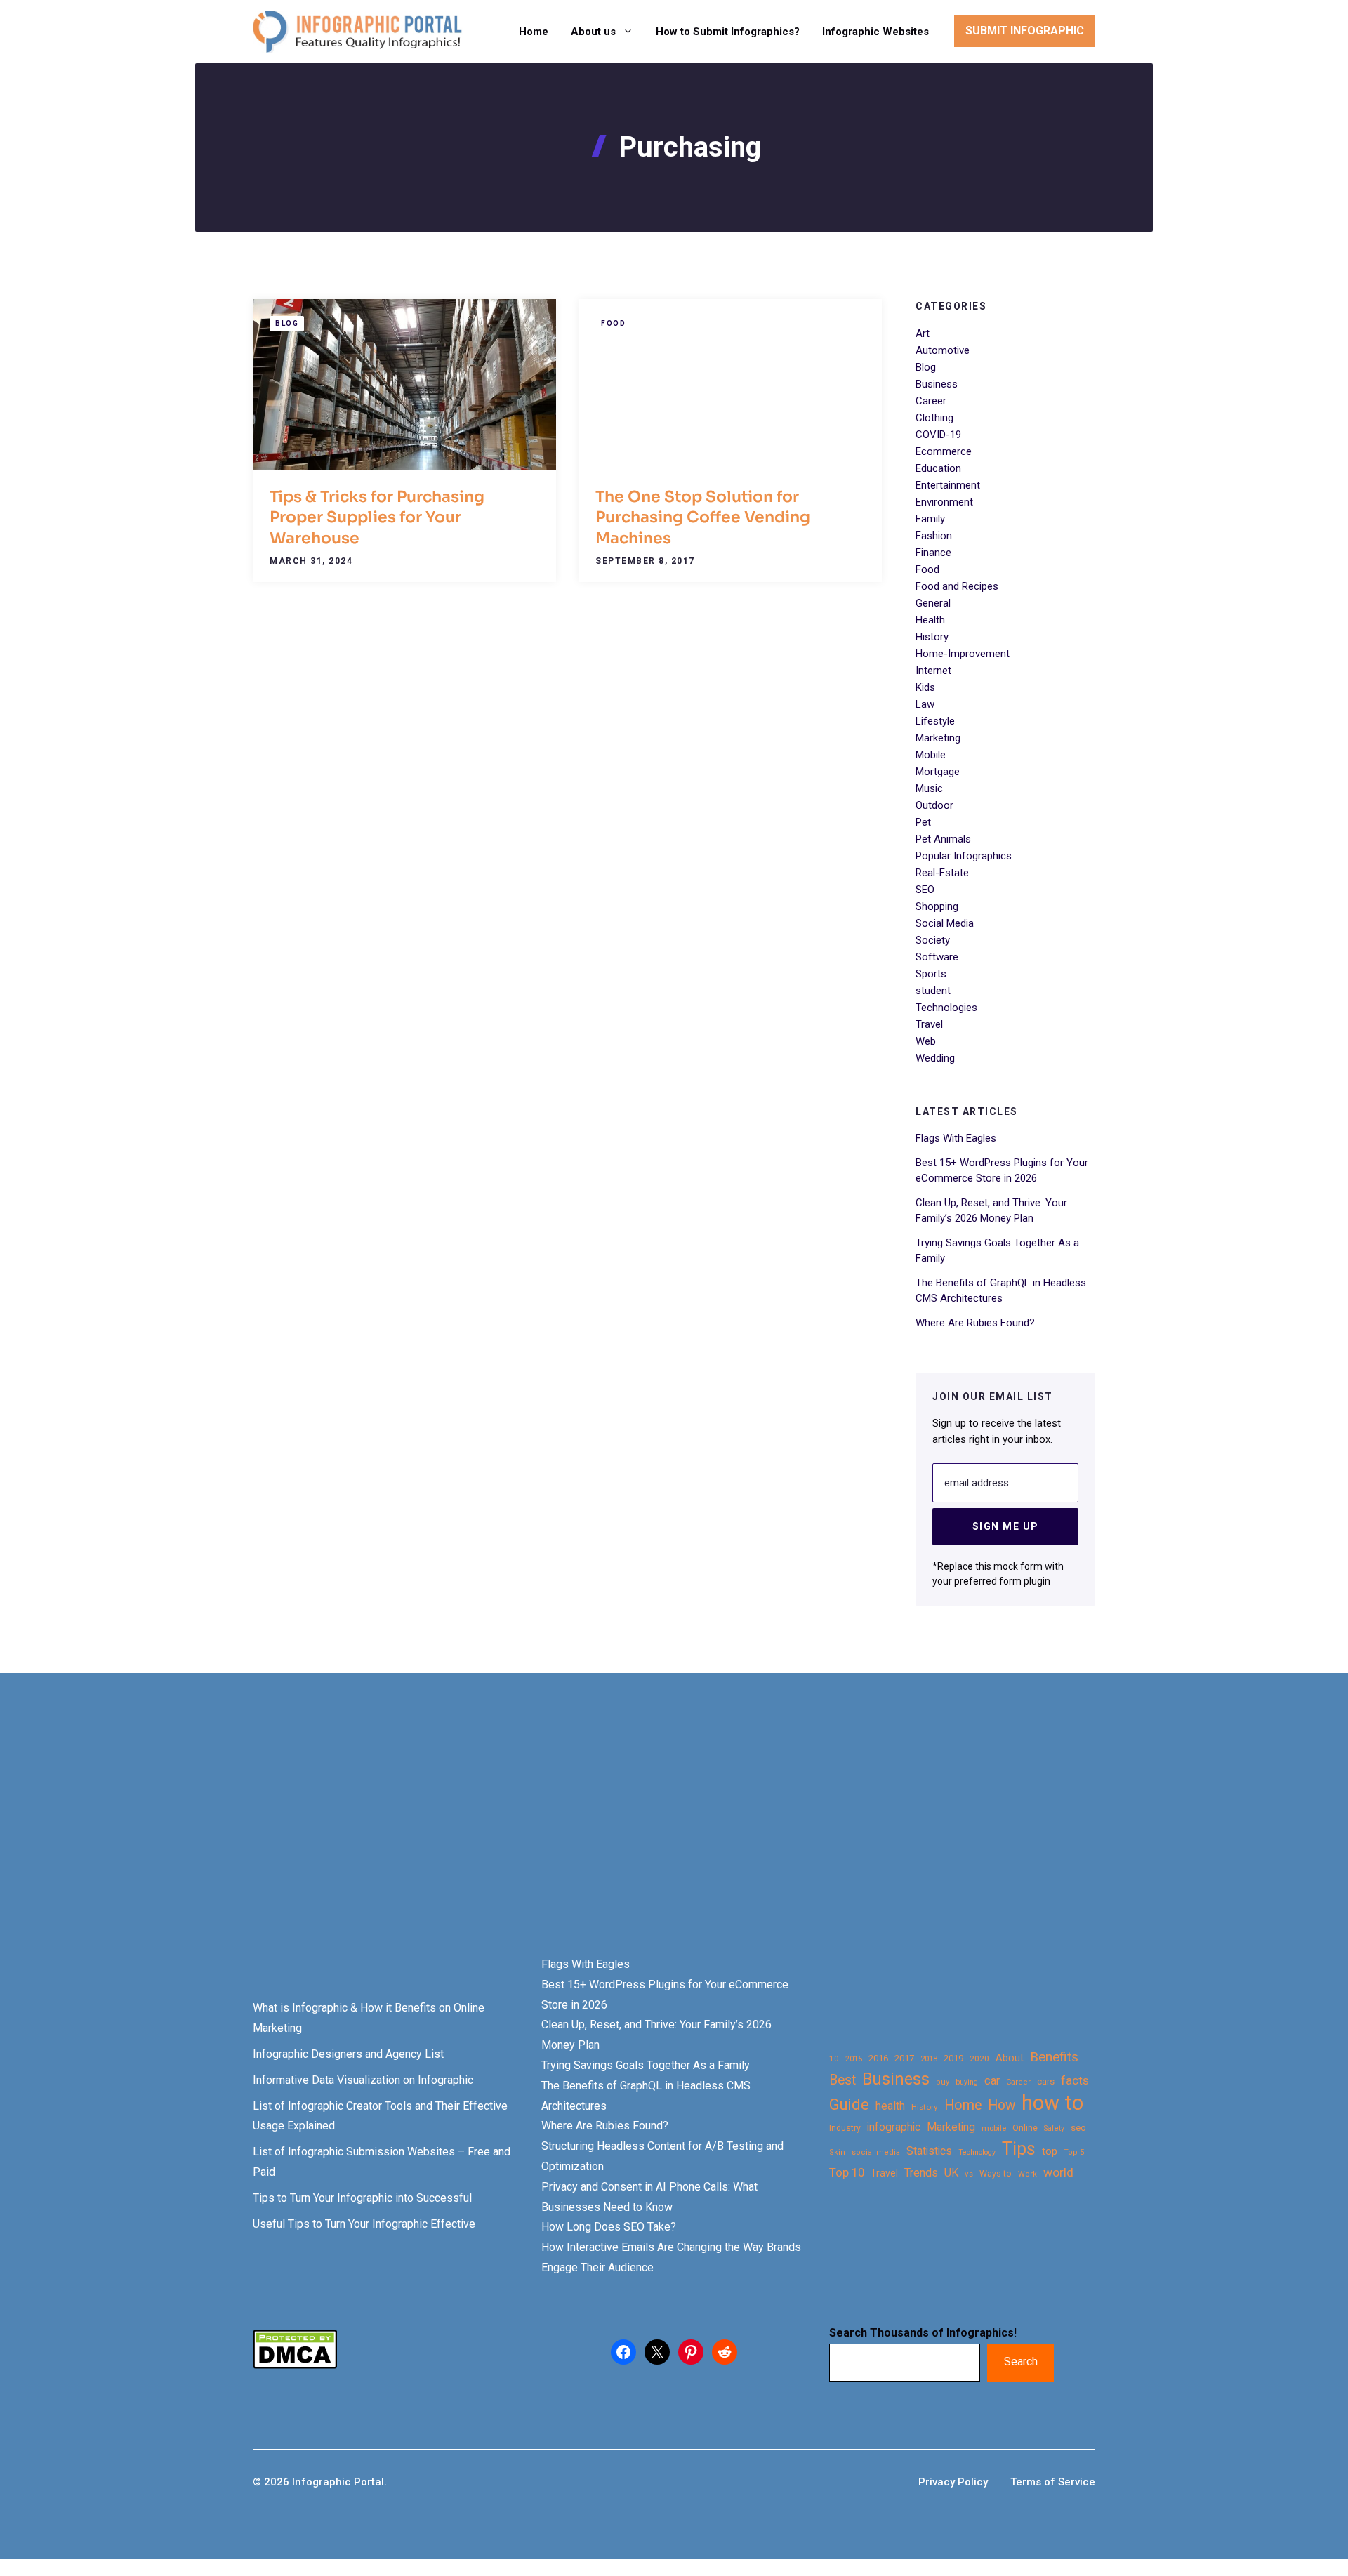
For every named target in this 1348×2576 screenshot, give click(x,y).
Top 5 (1074, 2152)
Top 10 (847, 2172)
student (933, 991)
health (890, 2106)
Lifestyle (935, 721)
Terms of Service (1053, 2482)
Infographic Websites (875, 32)
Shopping (937, 906)
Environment (944, 502)
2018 (929, 2059)
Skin (837, 2152)
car (992, 2081)
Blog (287, 323)
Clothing (934, 418)
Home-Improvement (963, 654)
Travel (929, 1024)
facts (1075, 2080)
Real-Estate (942, 873)
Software (937, 957)
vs (969, 2174)
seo (1078, 2128)
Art (923, 333)
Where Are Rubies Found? (975, 1323)
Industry (845, 2128)
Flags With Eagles (956, 1138)
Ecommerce (944, 451)
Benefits (1054, 2057)
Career (931, 401)
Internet (933, 671)
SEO (925, 890)
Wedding (935, 1058)
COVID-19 (938, 435)
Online (1025, 2128)
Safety (1054, 2128)
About (1010, 2058)
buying (967, 2082)
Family (930, 519)
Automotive (943, 350)
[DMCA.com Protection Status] (295, 2365)
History (932, 637)
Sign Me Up (1006, 1526)
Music (929, 788)
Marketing (938, 738)
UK (951, 2173)
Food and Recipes (957, 586)
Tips (1019, 2149)
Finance (933, 553)
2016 (878, 2058)
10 (834, 2059)
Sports (931, 974)
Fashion (934, 536)
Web (926, 1041)
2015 (854, 2059)
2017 (904, 2058)
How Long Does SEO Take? (609, 2227)
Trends (921, 2173)
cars (1046, 2081)
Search (1021, 2362)
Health (930, 620)
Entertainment (948, 485)
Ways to (996, 2174)
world (1058, 2172)
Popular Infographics (964, 856)
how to (1052, 2103)
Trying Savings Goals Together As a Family (646, 2065)
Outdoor (934, 805)
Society (933, 940)
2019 (953, 2058)
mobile (994, 2128)
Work (1027, 2174)
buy (943, 2082)
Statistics (929, 2151)
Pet (923, 822)
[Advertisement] (444, 1839)
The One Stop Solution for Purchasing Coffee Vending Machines (703, 517)
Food (613, 323)
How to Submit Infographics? (728, 32)
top (1050, 2152)
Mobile (931, 755)
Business (937, 384)
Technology (977, 2152)
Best (842, 2080)
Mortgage (938, 772)
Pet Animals (943, 839)
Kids (925, 687)
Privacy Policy (953, 2482)
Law (925, 704)
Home (534, 32)
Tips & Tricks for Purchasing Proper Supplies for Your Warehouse (377, 517)
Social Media (945, 923)
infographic (894, 2127)
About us (593, 32)
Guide (849, 2105)
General (933, 603)
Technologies (946, 1008)
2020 (979, 2059)
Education (938, 468)
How (1002, 2105)
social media (876, 2152)
